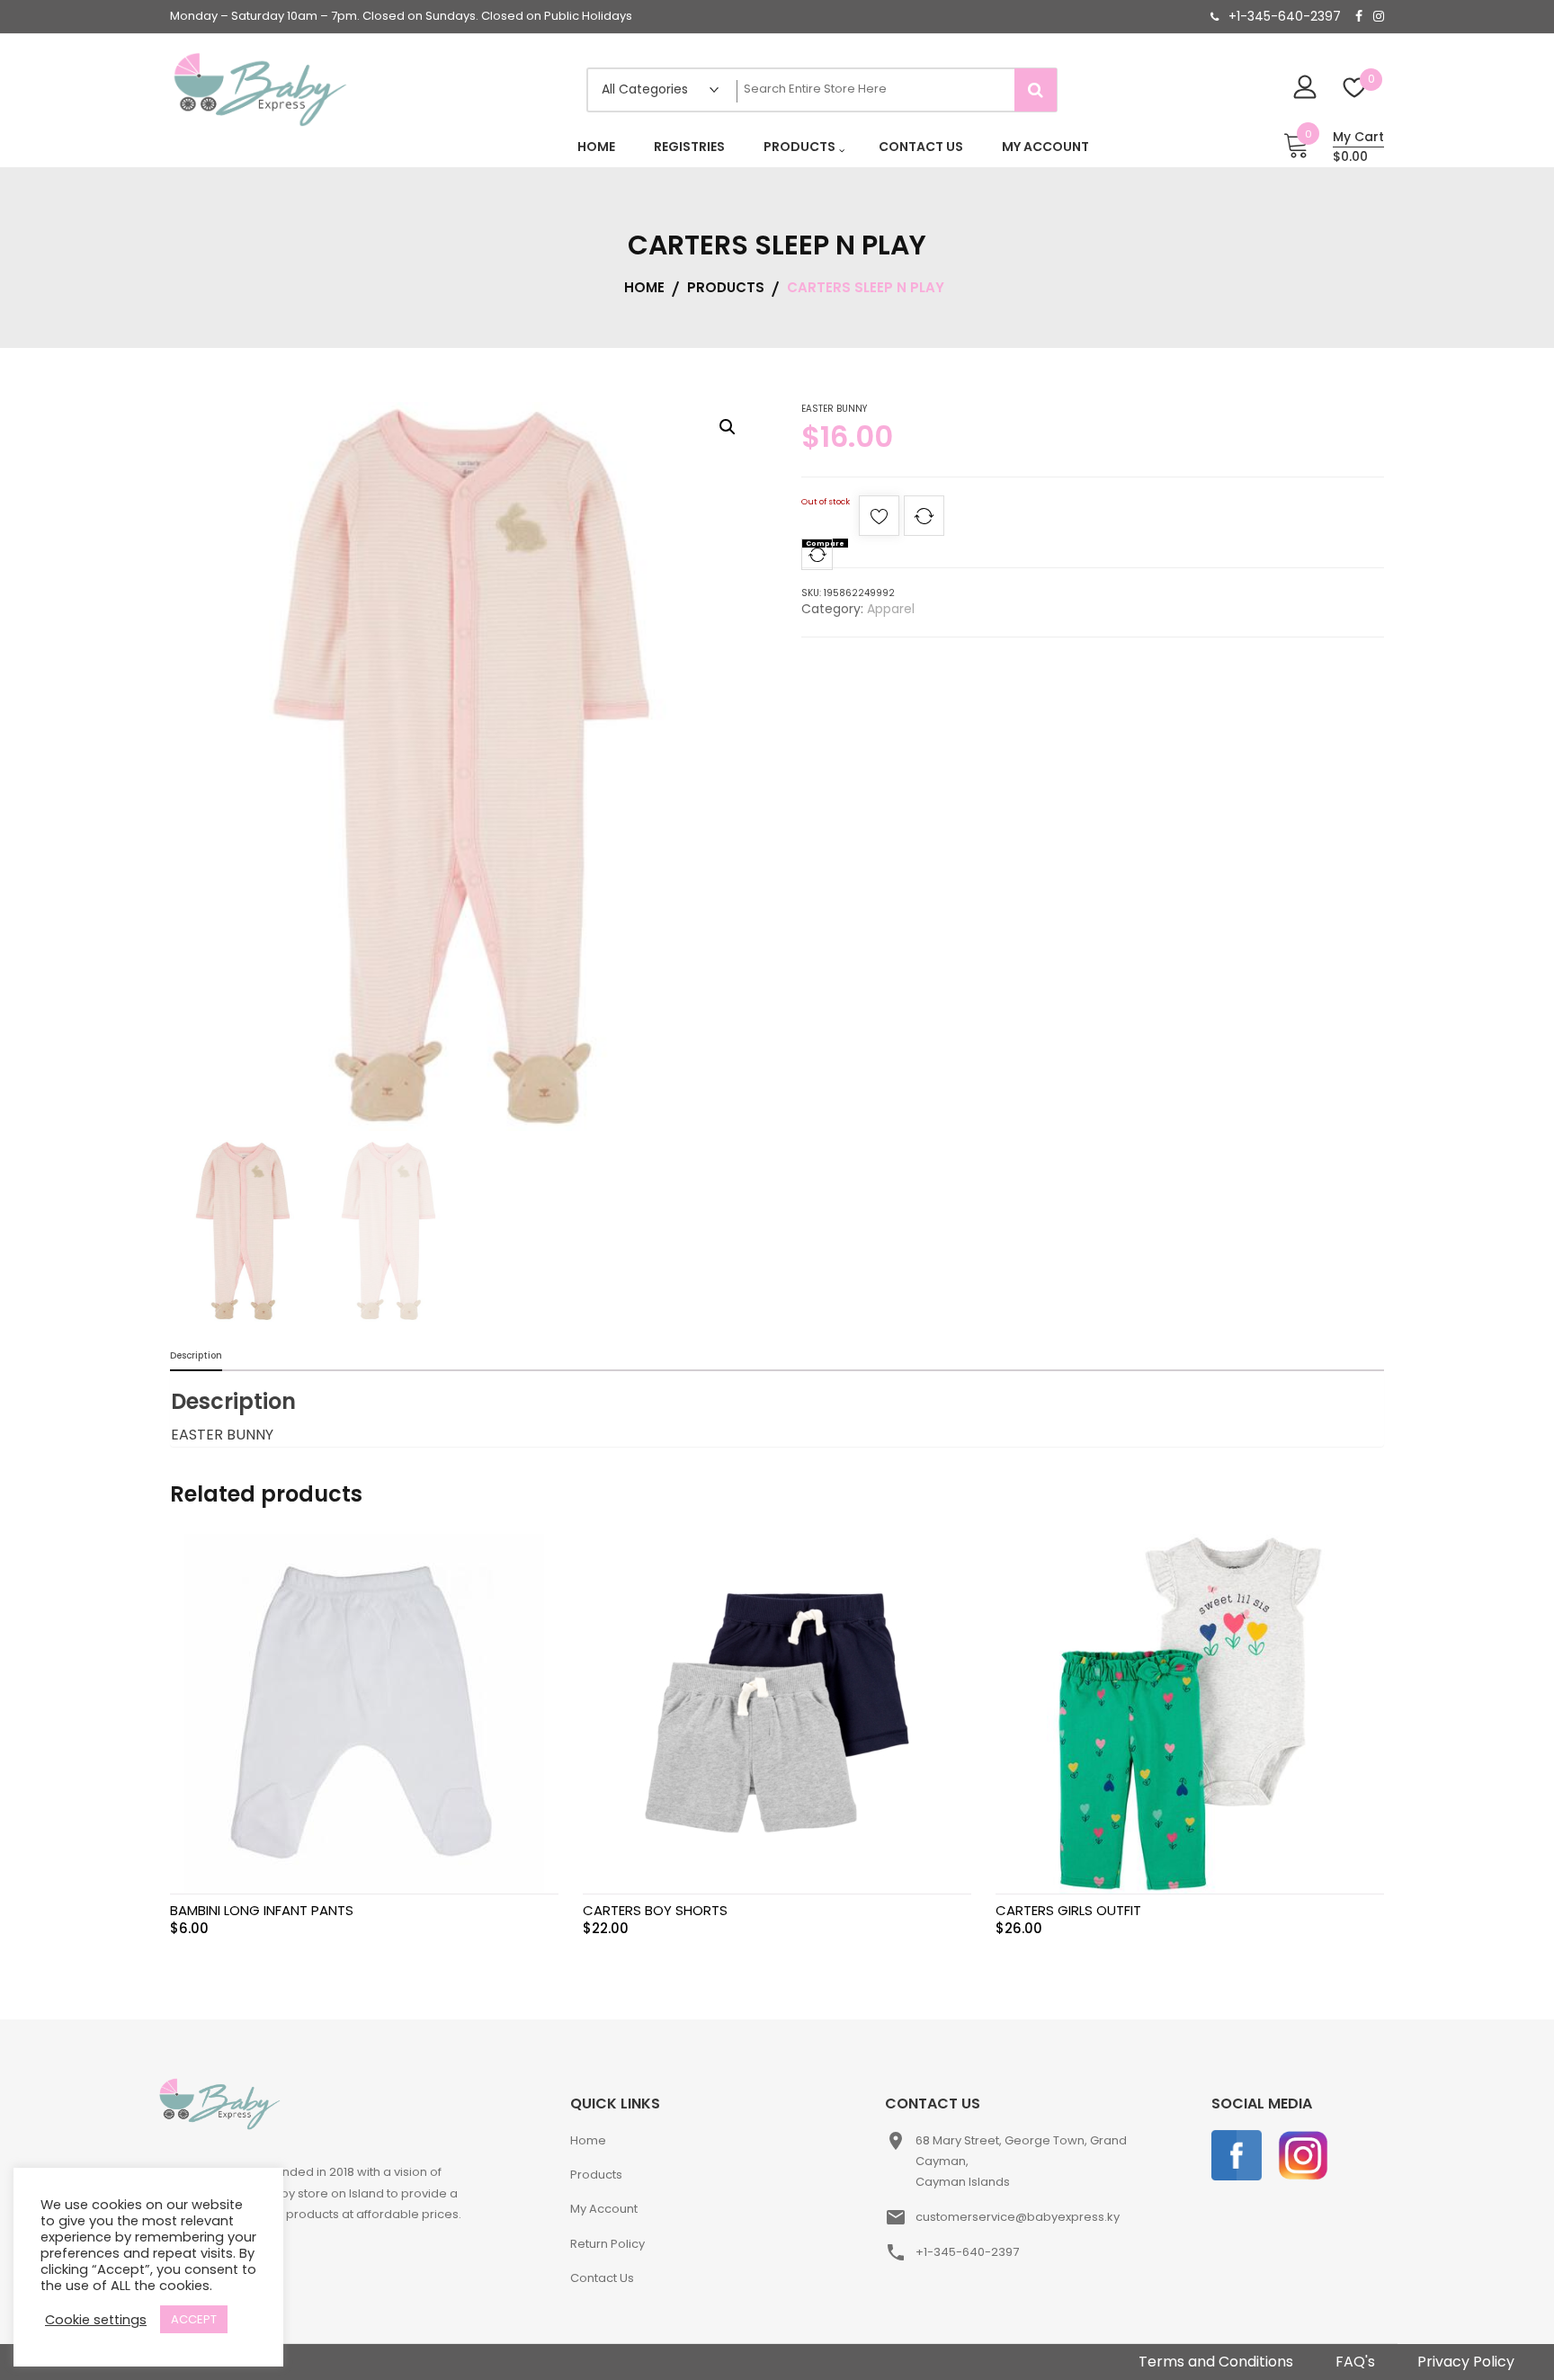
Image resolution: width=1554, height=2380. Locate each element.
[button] (728, 427)
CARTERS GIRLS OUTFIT (1068, 1910)
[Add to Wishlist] (879, 521)
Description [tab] (196, 1355)
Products (596, 2175)
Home (588, 2140)
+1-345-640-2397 (1285, 16)
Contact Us (602, 2278)
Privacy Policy (1466, 2362)
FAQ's (1355, 2362)
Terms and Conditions (1216, 2362)
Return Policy (607, 2244)
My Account (604, 2209)
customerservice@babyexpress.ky (1018, 2217)
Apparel (891, 609)
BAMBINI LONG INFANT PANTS (262, 1910)
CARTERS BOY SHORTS (655, 1910)
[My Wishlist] (1355, 89)
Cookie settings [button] (96, 2320)
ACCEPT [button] (194, 2319)
